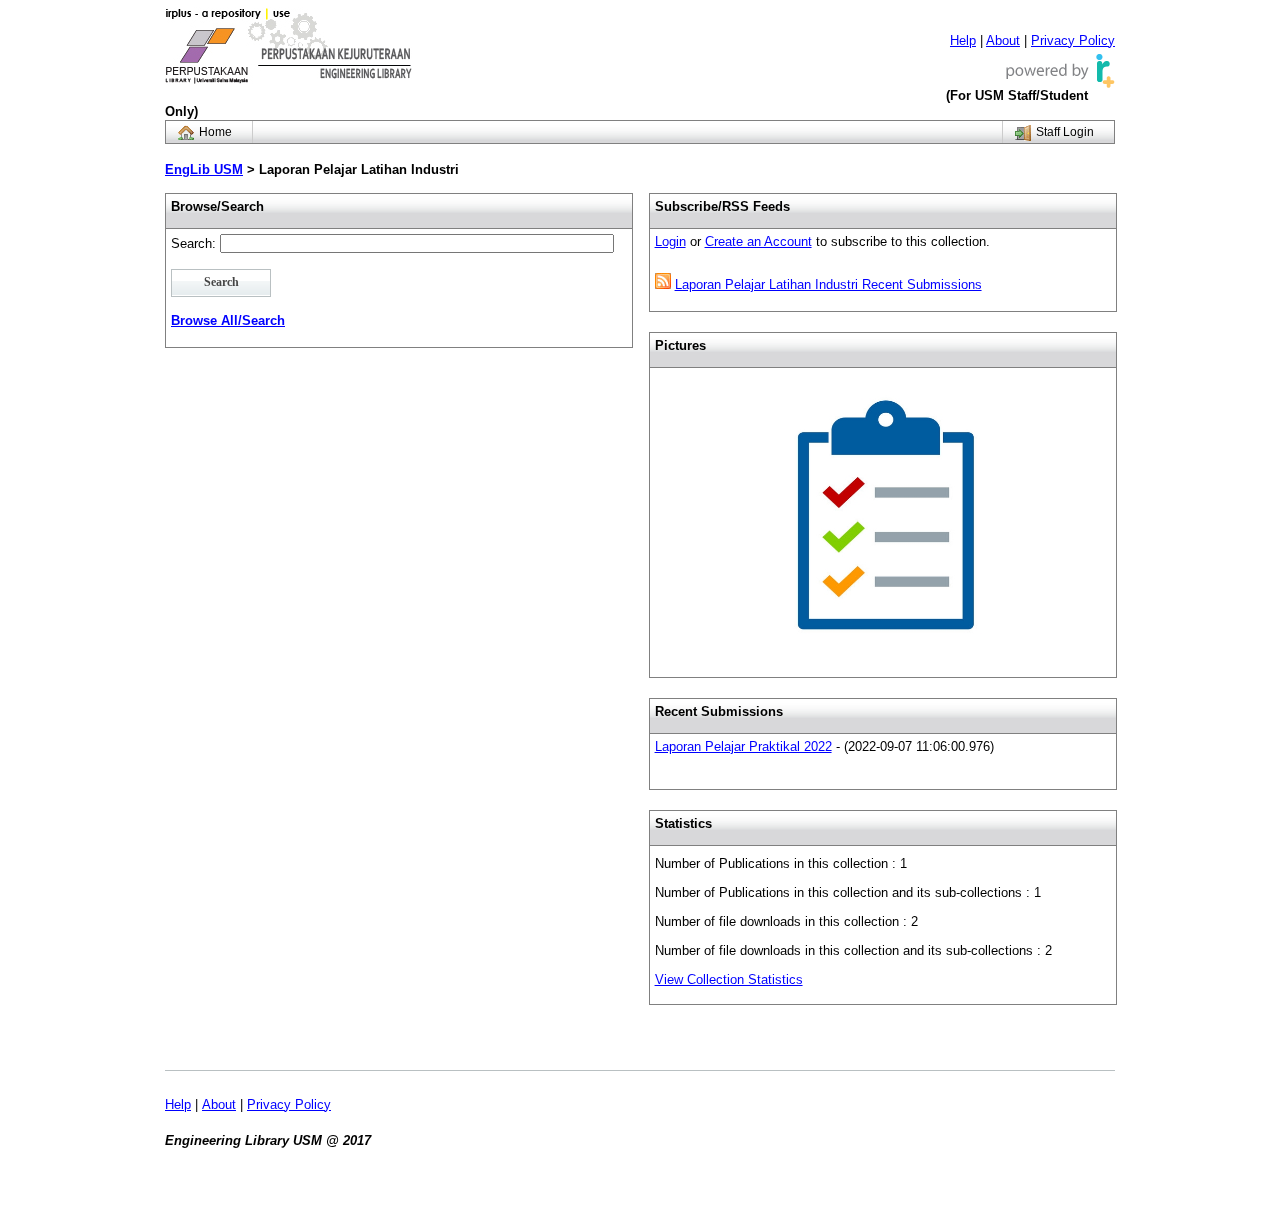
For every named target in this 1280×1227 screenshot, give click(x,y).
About (1003, 40)
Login (670, 241)
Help (963, 40)
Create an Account (758, 241)
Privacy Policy (1073, 40)
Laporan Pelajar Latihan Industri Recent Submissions (828, 284)
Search (221, 282)
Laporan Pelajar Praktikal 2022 (743, 746)
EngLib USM (204, 169)
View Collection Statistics (729, 979)
